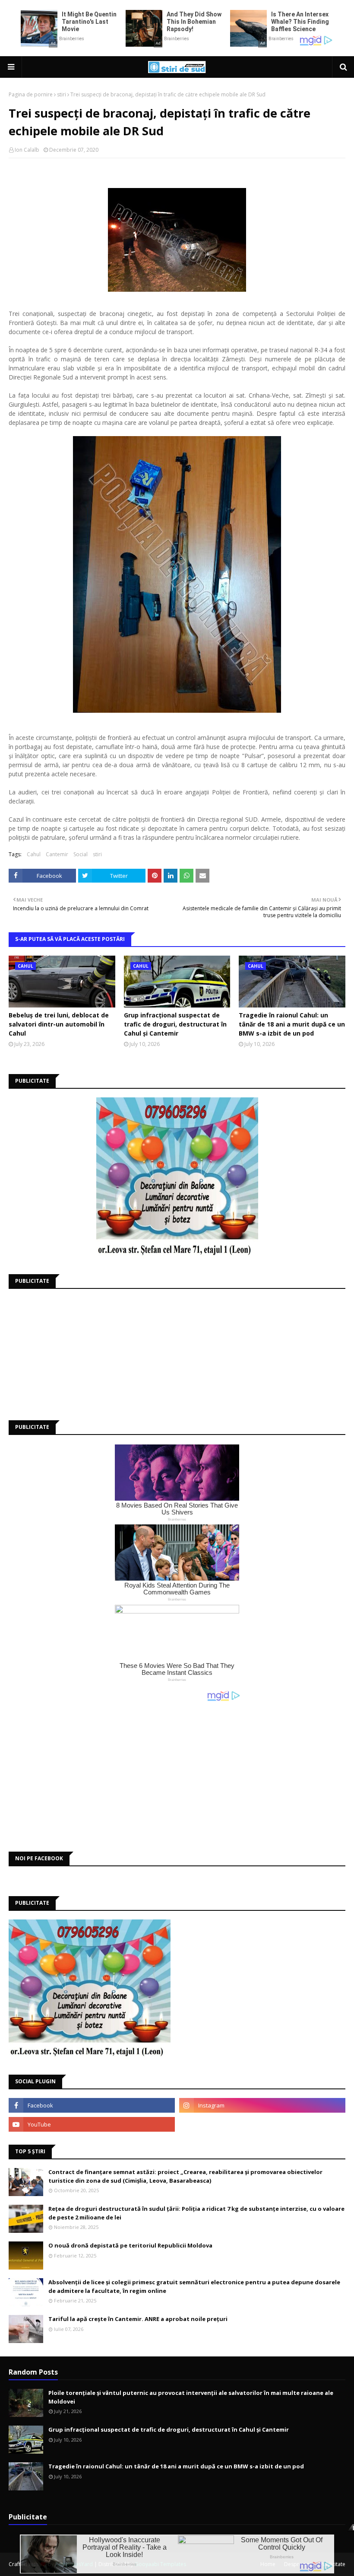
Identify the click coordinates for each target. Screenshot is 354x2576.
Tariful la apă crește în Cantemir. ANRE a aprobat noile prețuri (138, 2319)
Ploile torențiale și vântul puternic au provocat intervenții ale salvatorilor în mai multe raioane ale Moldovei (191, 2397)
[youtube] (92, 2124)
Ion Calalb (27, 150)
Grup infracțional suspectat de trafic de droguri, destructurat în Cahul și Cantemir (175, 1024)
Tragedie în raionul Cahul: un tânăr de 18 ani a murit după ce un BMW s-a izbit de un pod (292, 1024)
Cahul (34, 854)
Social (81, 854)
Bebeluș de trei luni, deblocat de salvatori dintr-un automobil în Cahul (59, 1024)
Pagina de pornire (31, 94)
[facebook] (92, 2105)
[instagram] (262, 2105)
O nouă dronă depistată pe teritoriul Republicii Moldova (130, 2245)
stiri (62, 94)
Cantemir (57, 854)
